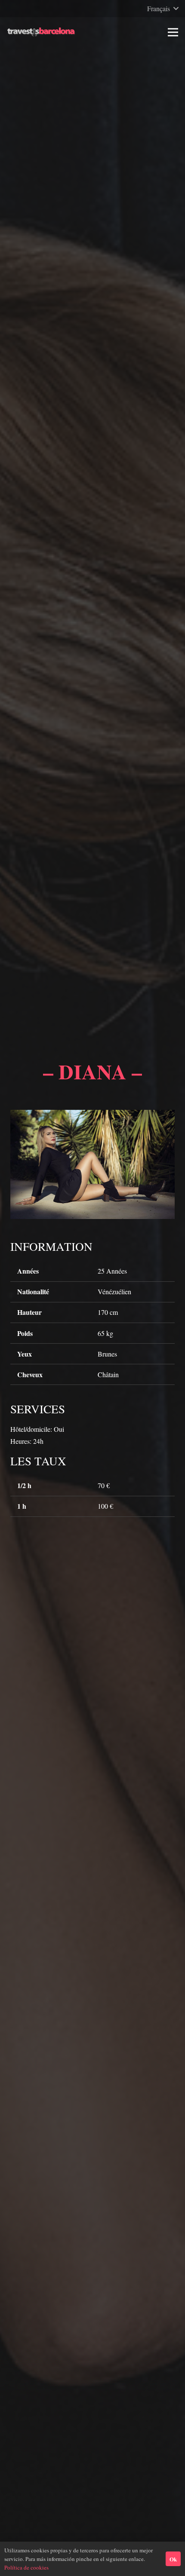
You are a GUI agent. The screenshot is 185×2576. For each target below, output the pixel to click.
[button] (163, 9)
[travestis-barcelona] (41, 32)
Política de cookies (26, 2567)
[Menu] (173, 32)
